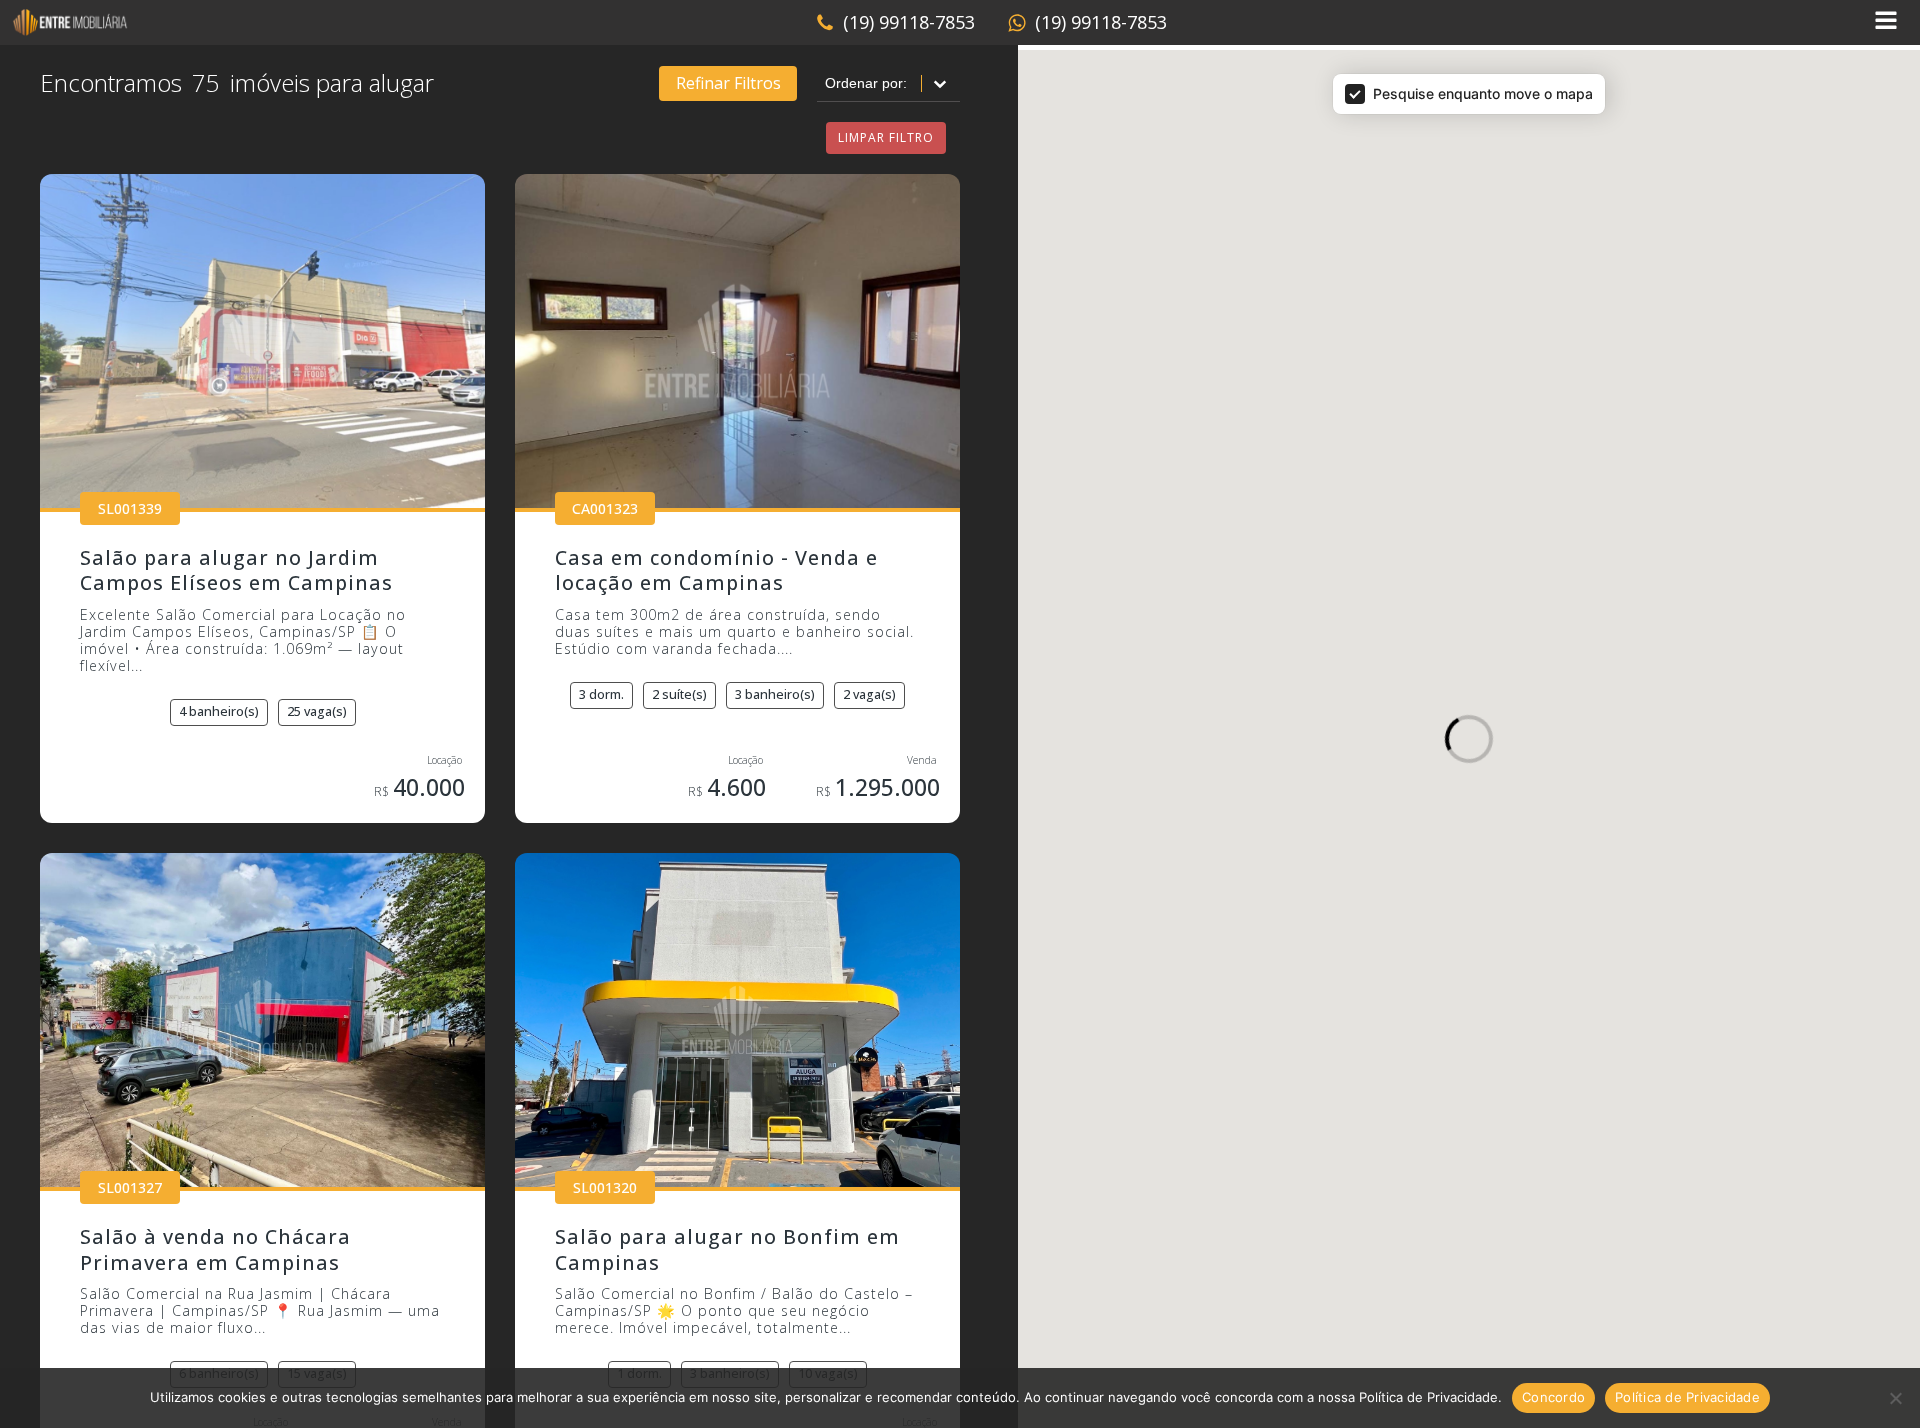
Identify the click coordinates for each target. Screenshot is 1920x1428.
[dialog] (1469, 714)
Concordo (1553, 1397)
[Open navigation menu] (1886, 22)
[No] (1895, 1398)
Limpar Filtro (886, 137)
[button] (895, 23)
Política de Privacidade (1687, 1397)
